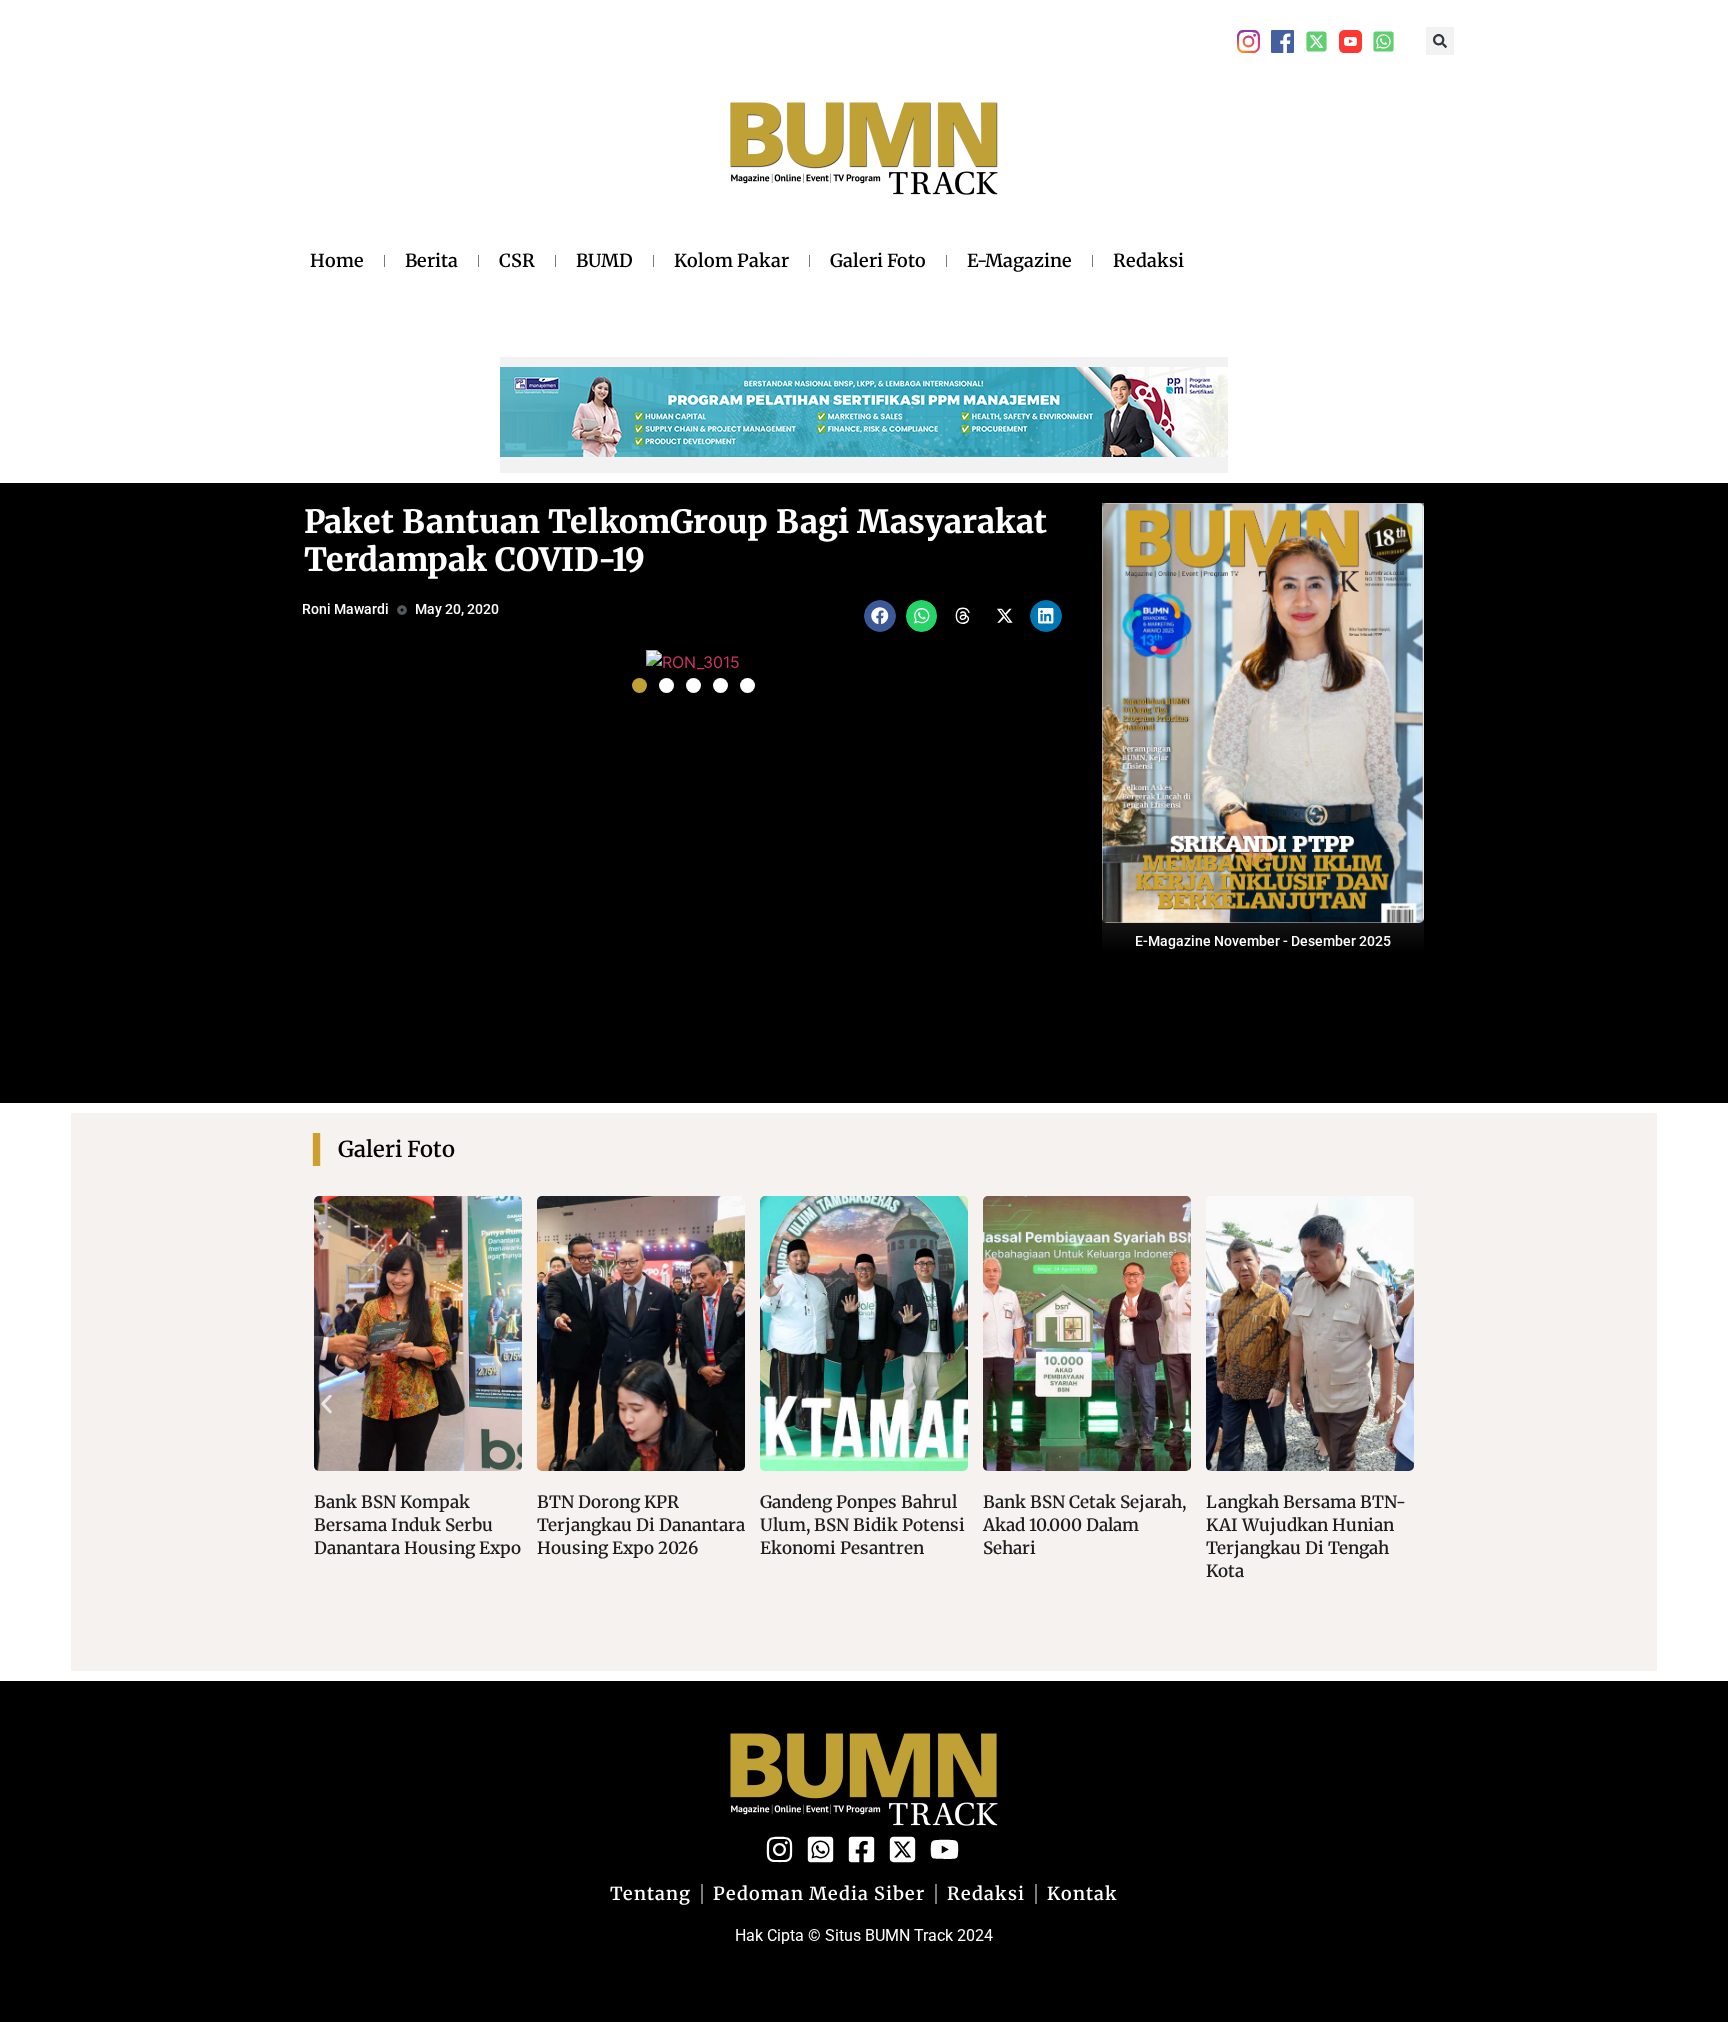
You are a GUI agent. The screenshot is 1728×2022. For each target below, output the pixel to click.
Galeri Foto (878, 260)
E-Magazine (1019, 260)
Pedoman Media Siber (819, 1894)
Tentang (650, 1894)
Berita (431, 260)
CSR (517, 260)
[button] (1440, 41)
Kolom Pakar (731, 260)
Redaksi (1148, 260)
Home (337, 260)
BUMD (604, 260)
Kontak (1082, 1894)
